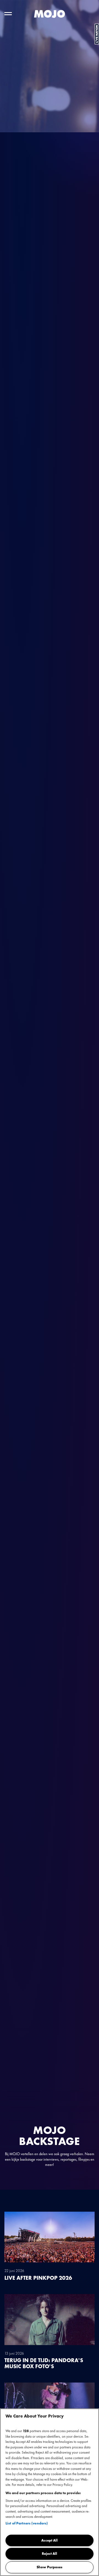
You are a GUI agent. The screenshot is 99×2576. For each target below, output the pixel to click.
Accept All (50, 2540)
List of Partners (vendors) (27, 2523)
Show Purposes (50, 2567)
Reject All (50, 2554)
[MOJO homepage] (50, 14)
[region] (50, 2492)
